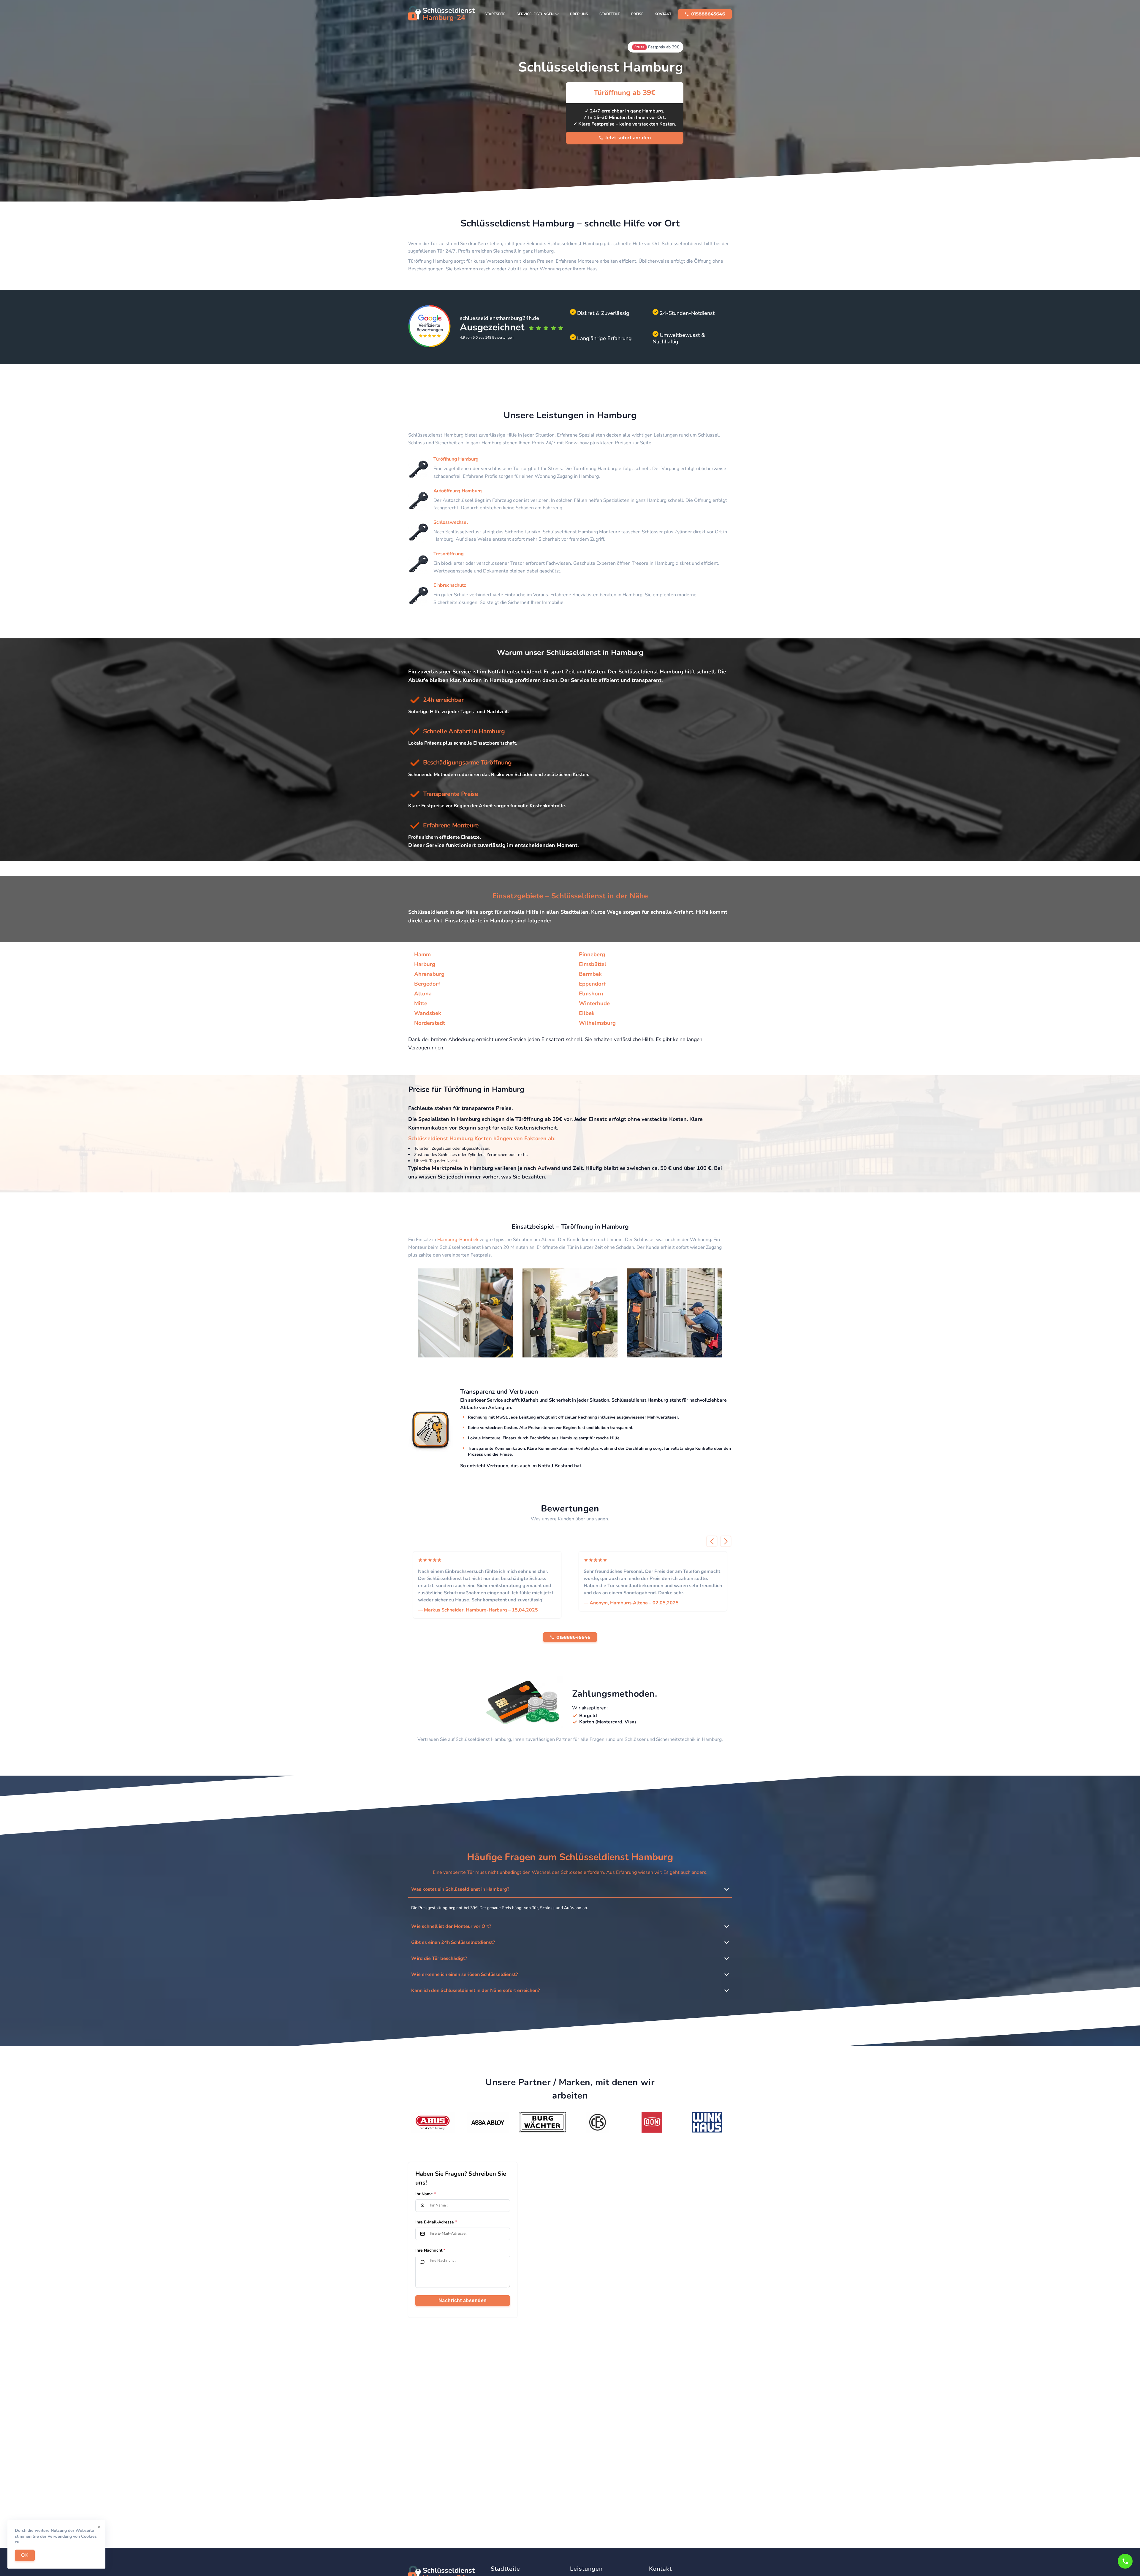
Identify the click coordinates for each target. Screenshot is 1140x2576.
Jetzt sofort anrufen (628, 138)
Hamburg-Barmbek (458, 1240)
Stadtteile (610, 14)
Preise (637, 14)
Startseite (495, 14)
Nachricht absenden (463, 2300)
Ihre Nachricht (429, 2250)
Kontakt (663, 14)
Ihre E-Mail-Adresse (435, 2222)
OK (25, 2555)
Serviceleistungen (535, 14)
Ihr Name (424, 2194)
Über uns (579, 14)
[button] (712, 1541)
